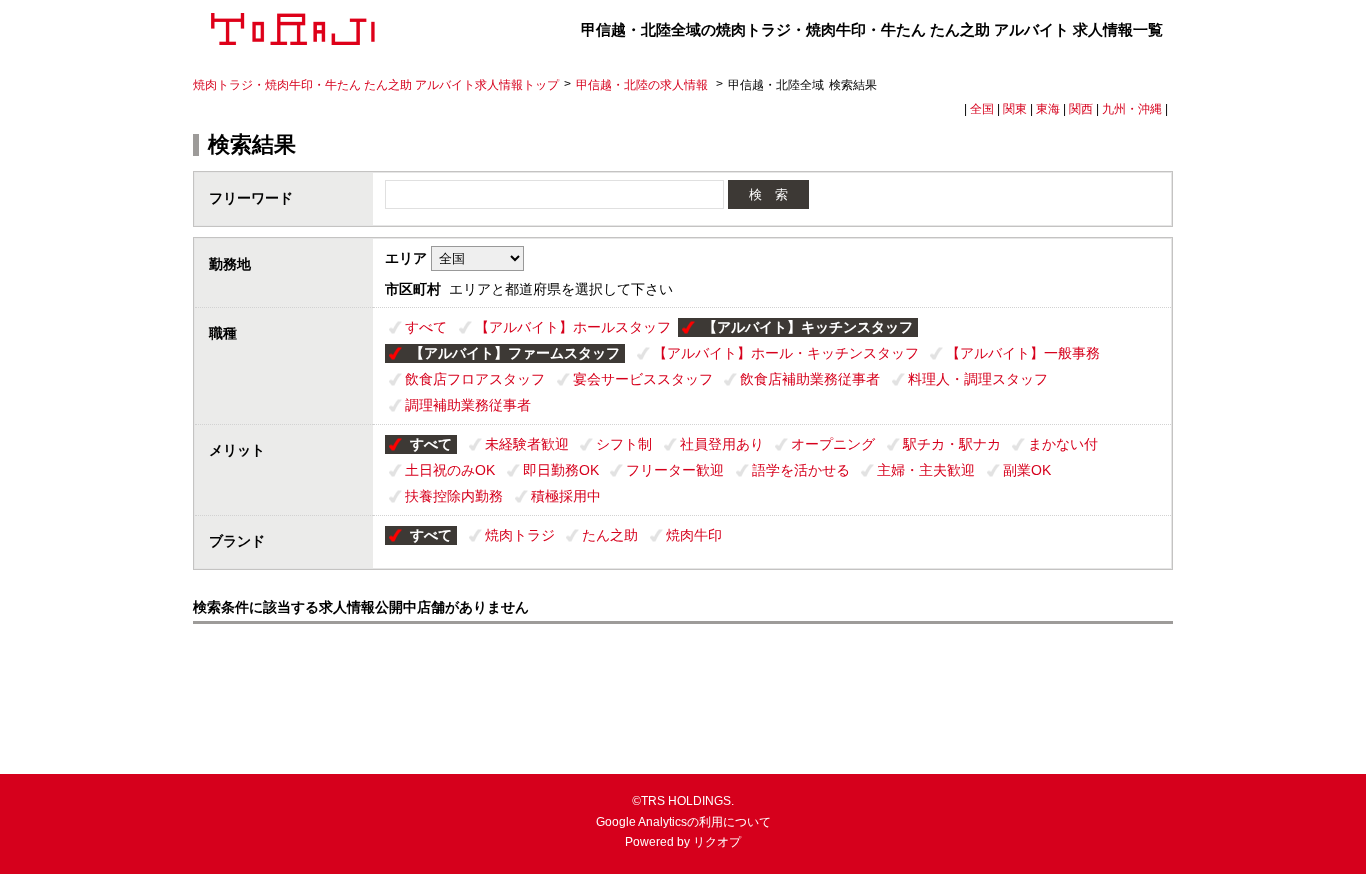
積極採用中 (566, 496)
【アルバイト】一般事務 (1023, 353)
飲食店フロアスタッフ (475, 379)
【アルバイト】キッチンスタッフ (808, 327)
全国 (982, 109)
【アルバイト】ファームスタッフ (515, 353)
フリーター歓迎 (675, 470)
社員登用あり (722, 444)
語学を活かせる (801, 470)
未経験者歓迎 (527, 444)
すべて (426, 327)
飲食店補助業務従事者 (810, 379)
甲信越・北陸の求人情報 (643, 85)
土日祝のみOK (450, 470)
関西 (1081, 109)
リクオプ (717, 842)
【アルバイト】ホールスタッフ (573, 327)
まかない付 (1063, 444)
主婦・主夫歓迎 (926, 470)
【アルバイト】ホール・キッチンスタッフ (786, 353)
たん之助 (610, 535)
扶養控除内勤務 (454, 496)
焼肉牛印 (694, 535)
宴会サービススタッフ (643, 379)
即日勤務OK (561, 470)
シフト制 (624, 444)
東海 (1048, 109)
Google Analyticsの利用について (683, 822)
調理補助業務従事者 (468, 405)
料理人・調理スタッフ (978, 379)
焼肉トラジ (520, 535)
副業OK (1027, 470)
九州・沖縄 (1132, 109)
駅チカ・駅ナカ (952, 444)
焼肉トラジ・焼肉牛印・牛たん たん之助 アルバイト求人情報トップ (376, 85)
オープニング (833, 444)
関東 (1015, 109)
